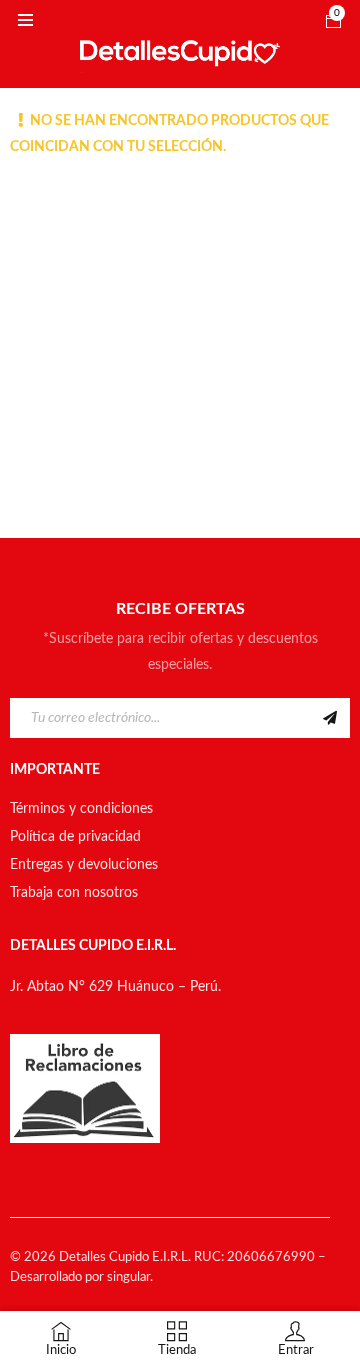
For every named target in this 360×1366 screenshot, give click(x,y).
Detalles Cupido (104, 1257)
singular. (130, 1277)
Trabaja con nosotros (74, 893)
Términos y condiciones (81, 809)
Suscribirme (330, 718)
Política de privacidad (75, 837)
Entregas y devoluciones (84, 865)
